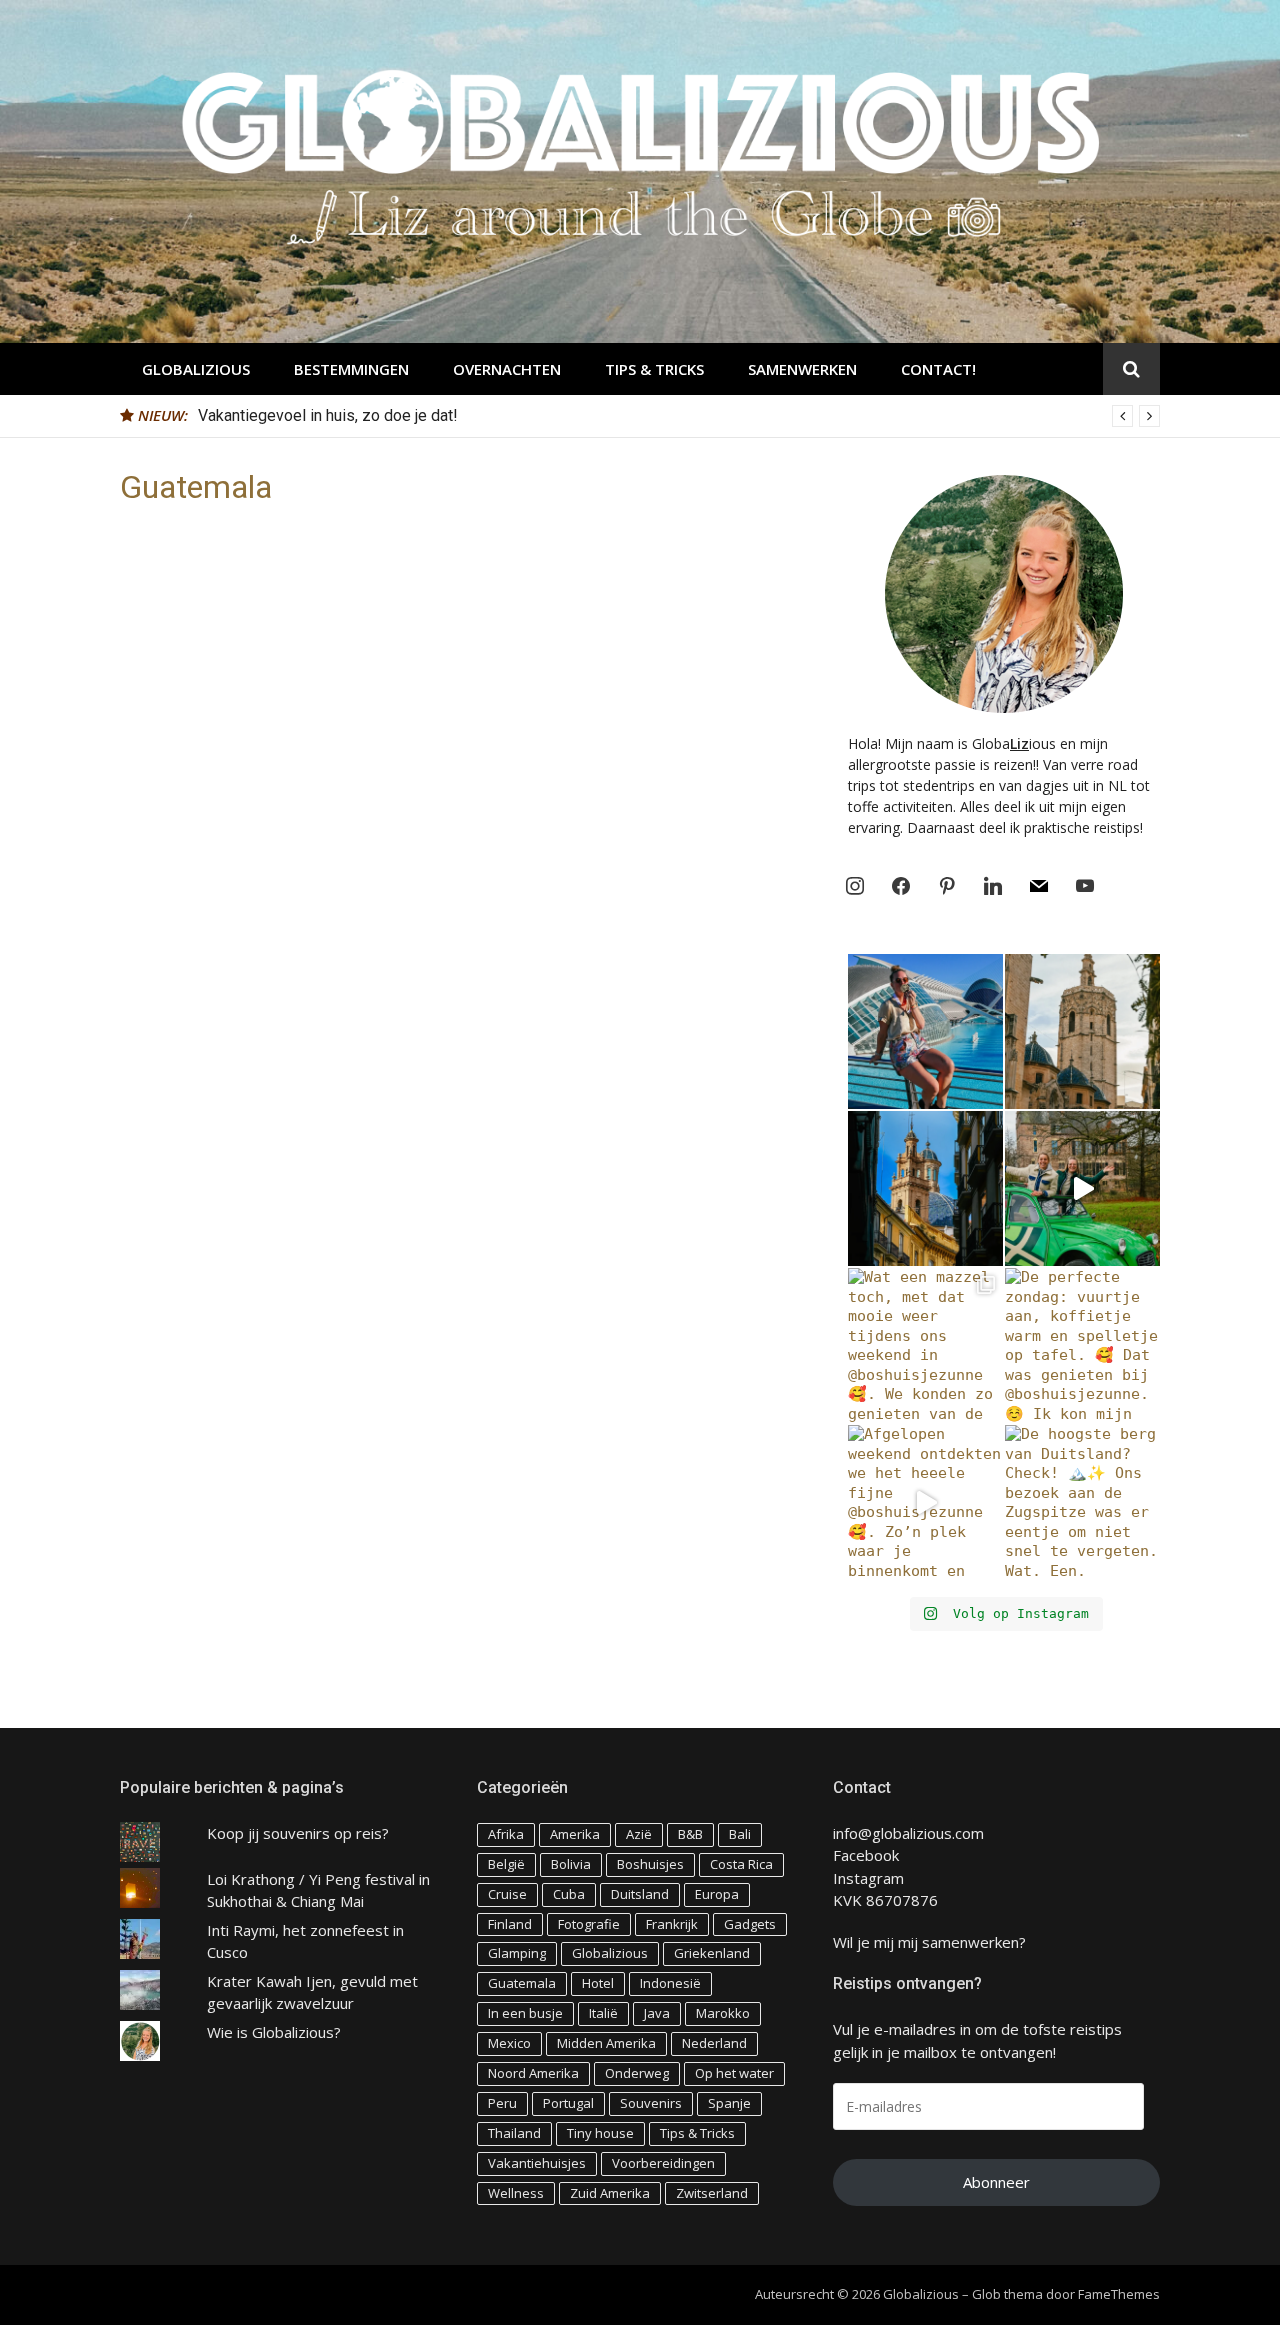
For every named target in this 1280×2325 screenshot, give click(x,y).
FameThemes (1119, 2294)
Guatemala (522, 1983)
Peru (502, 2103)
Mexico (509, 2043)
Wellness (516, 2193)
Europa (717, 1894)
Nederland (714, 2043)
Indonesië (670, 1983)
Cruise (507, 1894)
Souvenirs (651, 2103)
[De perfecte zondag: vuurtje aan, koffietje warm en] (1082, 1345)
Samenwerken (802, 369)
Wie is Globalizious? (274, 2032)
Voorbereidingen (663, 2163)
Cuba (569, 1894)
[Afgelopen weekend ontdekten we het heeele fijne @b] (925, 1502)
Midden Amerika (606, 2043)
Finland (510, 1924)
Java (657, 2013)
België (506, 1864)
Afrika (506, 1834)
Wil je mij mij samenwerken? (929, 1942)
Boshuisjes (650, 1864)
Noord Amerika (533, 2073)
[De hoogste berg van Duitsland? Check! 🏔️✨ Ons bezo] (1082, 1502)
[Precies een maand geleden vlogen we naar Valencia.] (925, 1188)
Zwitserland (712, 2193)
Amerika (575, 1834)
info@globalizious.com (908, 1833)
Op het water (734, 2073)
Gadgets (750, 1924)
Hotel (598, 1983)
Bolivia (571, 1864)
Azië (639, 1834)
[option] (679, 416)
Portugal (568, 2103)
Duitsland (640, 1894)
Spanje (729, 2103)
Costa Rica (741, 1864)
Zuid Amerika (610, 2193)
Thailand (514, 2133)
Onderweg (637, 2073)
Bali (740, 1834)
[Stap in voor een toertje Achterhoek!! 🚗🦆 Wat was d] (1082, 1188)
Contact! (938, 369)
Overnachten (507, 369)
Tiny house (600, 2133)
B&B (690, 1834)
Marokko (723, 2013)
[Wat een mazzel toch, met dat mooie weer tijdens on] (925, 1345)
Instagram (868, 1878)
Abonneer (996, 2182)
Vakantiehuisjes (537, 2163)
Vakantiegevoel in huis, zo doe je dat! (328, 415)
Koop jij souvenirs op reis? (298, 1833)
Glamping (517, 1953)
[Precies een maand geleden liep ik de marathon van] (925, 1031)
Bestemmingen (351, 369)
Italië (603, 2013)
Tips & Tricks (654, 369)
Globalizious (196, 369)
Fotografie (589, 1924)
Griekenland (712, 1953)
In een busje (525, 2013)
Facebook (866, 1855)
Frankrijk (672, 1924)
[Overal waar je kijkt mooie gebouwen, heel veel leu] (1082, 1031)
